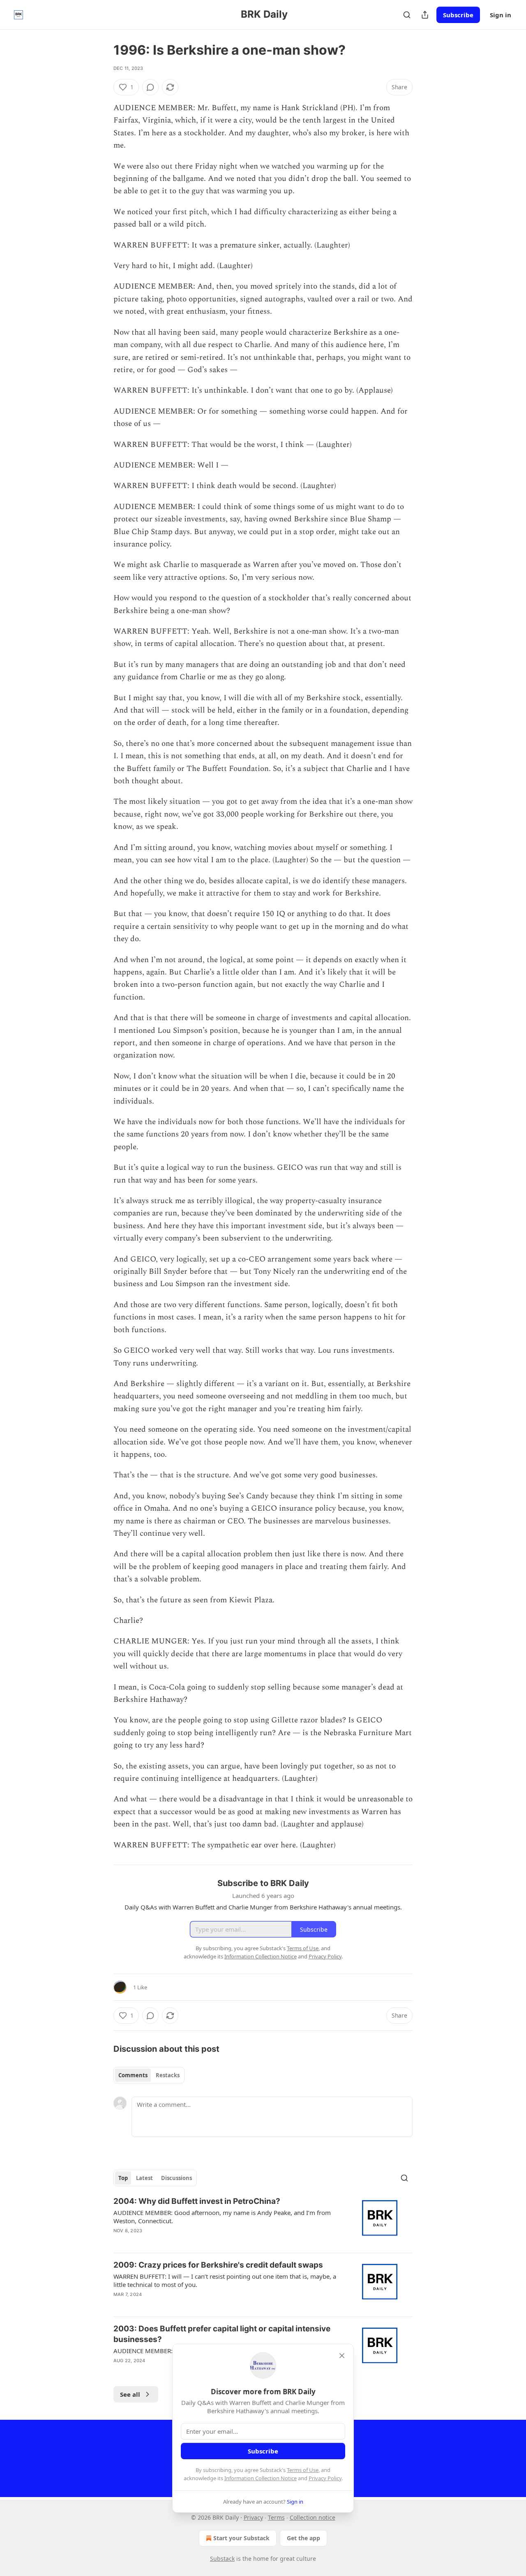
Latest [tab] (144, 2178)
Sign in (501, 15)
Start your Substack (241, 2538)
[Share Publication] (425, 15)
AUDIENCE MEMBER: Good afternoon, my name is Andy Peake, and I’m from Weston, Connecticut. (222, 2217)
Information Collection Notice (261, 2478)
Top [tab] (123, 2178)
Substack (222, 2559)
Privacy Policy (325, 2478)
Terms (276, 2517)
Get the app (303, 2538)
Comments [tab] (133, 2075)
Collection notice (313, 2517)
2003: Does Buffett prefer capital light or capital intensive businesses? (222, 2334)
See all (130, 2394)
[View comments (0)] (150, 87)
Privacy (253, 2517)
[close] (342, 2356)
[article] (263, 2221)
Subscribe (458, 15)
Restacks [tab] (168, 2075)
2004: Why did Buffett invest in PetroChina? (197, 2201)
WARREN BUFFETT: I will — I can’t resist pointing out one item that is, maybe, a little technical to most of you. (225, 2280)
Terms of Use (303, 2470)
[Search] (407, 15)
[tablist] (149, 2075)
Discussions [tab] (176, 2178)
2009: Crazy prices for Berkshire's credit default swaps (218, 2265)
